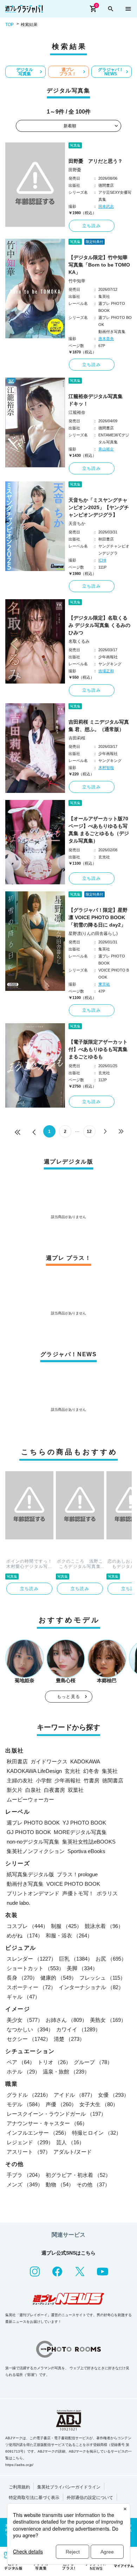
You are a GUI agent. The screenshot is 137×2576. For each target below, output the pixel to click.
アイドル (74, 2095)
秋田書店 (17, 1761)
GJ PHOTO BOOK (29, 1832)
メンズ (25, 2184)
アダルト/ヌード (73, 2152)
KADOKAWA (85, 1761)
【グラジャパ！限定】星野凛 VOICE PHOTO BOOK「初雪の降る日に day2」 (98, 917)
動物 (60, 2184)
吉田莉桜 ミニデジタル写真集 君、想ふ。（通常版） (99, 726)
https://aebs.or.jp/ (19, 2465)
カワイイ (78, 2029)
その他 (93, 2184)
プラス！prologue (77, 1874)
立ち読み (92, 226)
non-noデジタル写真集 (33, 1842)
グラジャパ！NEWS (111, 72)
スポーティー (31, 1987)
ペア (21, 2062)
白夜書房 (54, 1790)
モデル (25, 2104)
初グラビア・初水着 (78, 2175)
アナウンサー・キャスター (47, 2123)
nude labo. (18, 1903)
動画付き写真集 (25, 1884)
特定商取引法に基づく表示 (34, 2498)
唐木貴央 (106, 339)
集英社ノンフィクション (36, 1851)
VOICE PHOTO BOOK (73, 1884)
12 (89, 1132)
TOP (9, 25)
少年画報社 (68, 1780)
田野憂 (75, 170)
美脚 (82, 1968)
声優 (61, 2104)
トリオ (54, 2062)
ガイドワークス (49, 1761)
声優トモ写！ (78, 1893)
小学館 (44, 1780)
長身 (22, 1978)
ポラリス (107, 1893)
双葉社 (76, 1790)
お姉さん (66, 2020)
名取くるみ (79, 641)
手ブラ (25, 2175)
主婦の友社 (20, 1780)
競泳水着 (104, 1926)
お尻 (111, 1959)
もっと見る (68, 1697)
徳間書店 (113, 1780)
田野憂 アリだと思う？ (96, 161)
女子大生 (99, 2104)
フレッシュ (102, 1978)
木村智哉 (106, 768)
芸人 (70, 2142)
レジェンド (30, 2142)
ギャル (23, 1997)
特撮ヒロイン (97, 2133)
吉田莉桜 (77, 738)
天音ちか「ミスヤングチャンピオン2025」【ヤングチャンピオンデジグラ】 (99, 507)
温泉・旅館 (66, 2072)
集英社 (110, 1771)
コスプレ (27, 1926)
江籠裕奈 (77, 412)
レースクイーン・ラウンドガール (56, 2114)
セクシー (29, 2039)
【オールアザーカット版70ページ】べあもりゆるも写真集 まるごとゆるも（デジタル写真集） (99, 830)
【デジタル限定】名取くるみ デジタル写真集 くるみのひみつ (99, 625)
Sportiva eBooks (86, 1851)
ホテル (23, 2072)
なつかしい (30, 2029)
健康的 (58, 1978)
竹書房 (92, 1780)
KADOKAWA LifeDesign (34, 1771)
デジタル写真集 (25, 72)
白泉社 (33, 1790)
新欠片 (15, 1790)
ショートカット (35, 1968)
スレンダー (31, 1959)
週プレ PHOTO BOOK (33, 1823)
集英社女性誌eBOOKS (89, 1842)
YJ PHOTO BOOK (84, 1823)
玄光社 (73, 1771)
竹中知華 (77, 281)
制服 (66, 1926)
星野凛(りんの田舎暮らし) (93, 934)
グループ (93, 2062)
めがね (25, 1936)
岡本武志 (106, 206)
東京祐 (104, 984)
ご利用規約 (19, 2487)
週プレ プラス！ (68, 72)
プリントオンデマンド (33, 1893)
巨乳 (76, 1959)
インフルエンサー (38, 2133)
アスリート (29, 2152)
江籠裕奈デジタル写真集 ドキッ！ (98, 400)
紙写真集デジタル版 (30, 1874)
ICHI (102, 560)
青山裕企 (106, 449)
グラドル (29, 2095)
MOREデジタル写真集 (80, 1832)
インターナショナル (91, 1987)
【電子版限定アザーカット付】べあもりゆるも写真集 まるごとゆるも (98, 1049)
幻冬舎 (91, 1771)
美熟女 (108, 2020)
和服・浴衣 (69, 1936)
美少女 (25, 2020)
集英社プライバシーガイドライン (69, 2487)
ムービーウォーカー (30, 1799)
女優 (113, 2095)
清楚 (69, 2039)
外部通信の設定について (90, 2498)
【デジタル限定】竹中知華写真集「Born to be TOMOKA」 (99, 265)
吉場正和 (106, 671)
